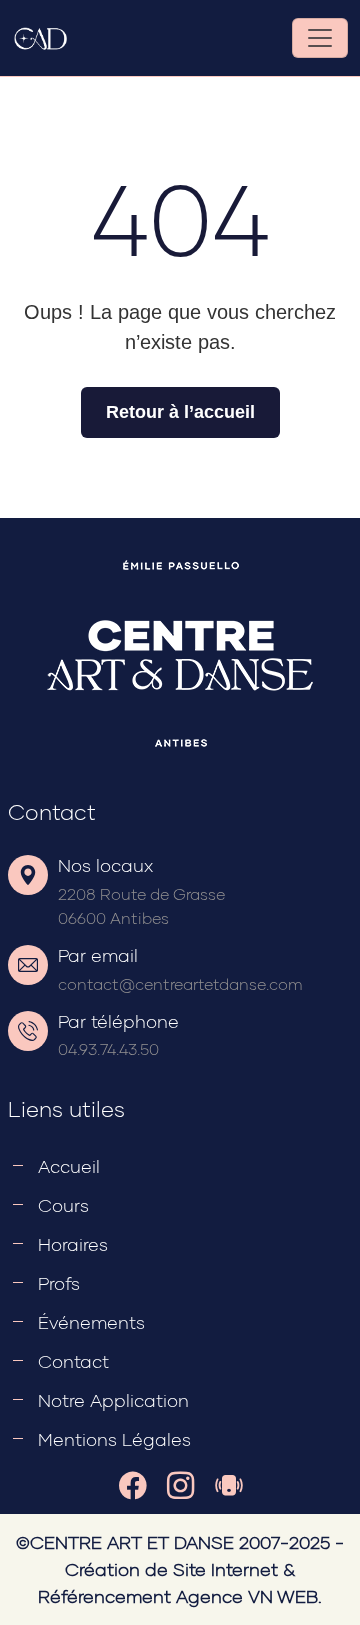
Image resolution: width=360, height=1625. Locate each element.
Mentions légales (114, 1439)
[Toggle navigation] (320, 38)
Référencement (104, 1596)
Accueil (69, 1166)
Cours (63, 1205)
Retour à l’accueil (180, 412)
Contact (73, 1361)
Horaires (73, 1244)
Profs (59, 1283)
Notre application (113, 1400)
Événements (91, 1322)
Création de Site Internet (171, 1569)
